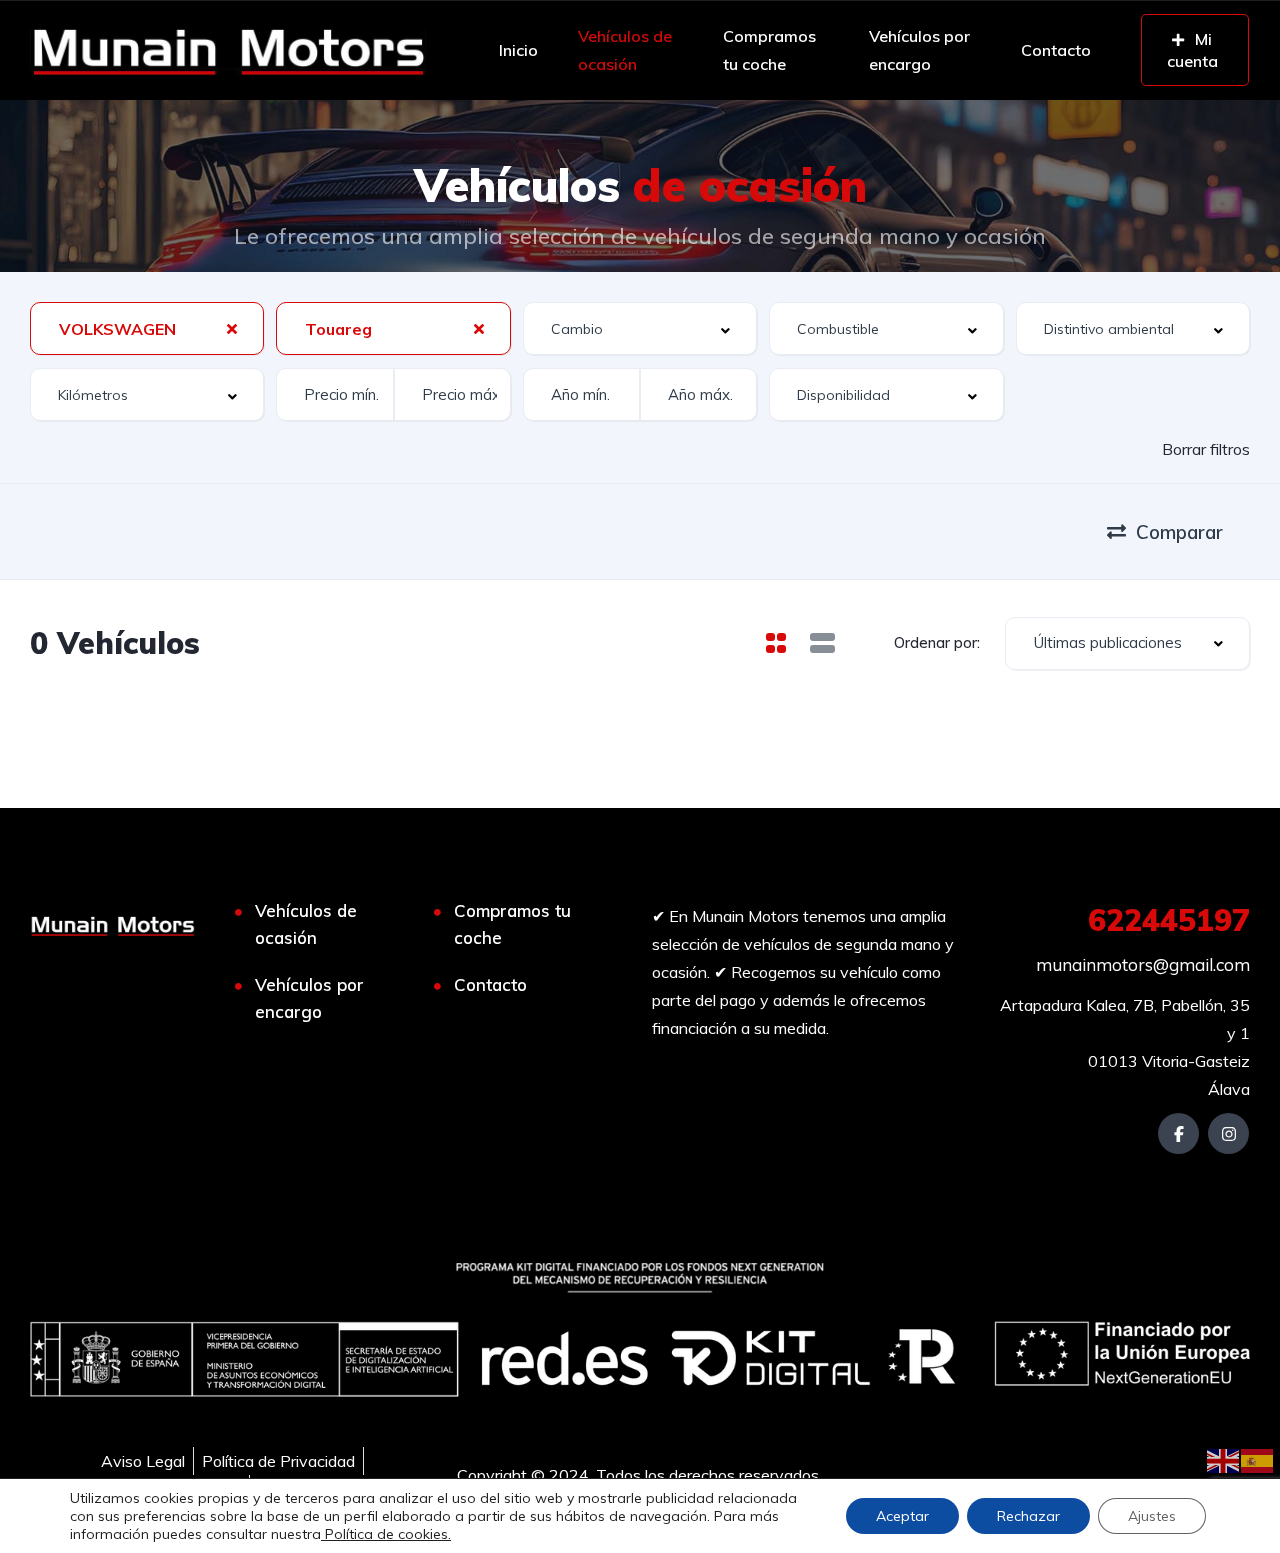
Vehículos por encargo (919, 50)
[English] (1224, 1459)
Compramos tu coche (769, 50)
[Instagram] (1228, 1133)
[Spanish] (1258, 1459)
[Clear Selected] (232, 328)
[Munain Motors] (228, 50)
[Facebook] (1178, 1133)
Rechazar (1028, 1516)
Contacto (1056, 50)
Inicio (518, 50)
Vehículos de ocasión (625, 50)
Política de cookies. (386, 1534)
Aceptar (902, 1516)
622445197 (1169, 920)
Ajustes (1152, 1516)
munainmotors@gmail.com (1143, 964)
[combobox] (147, 328)
